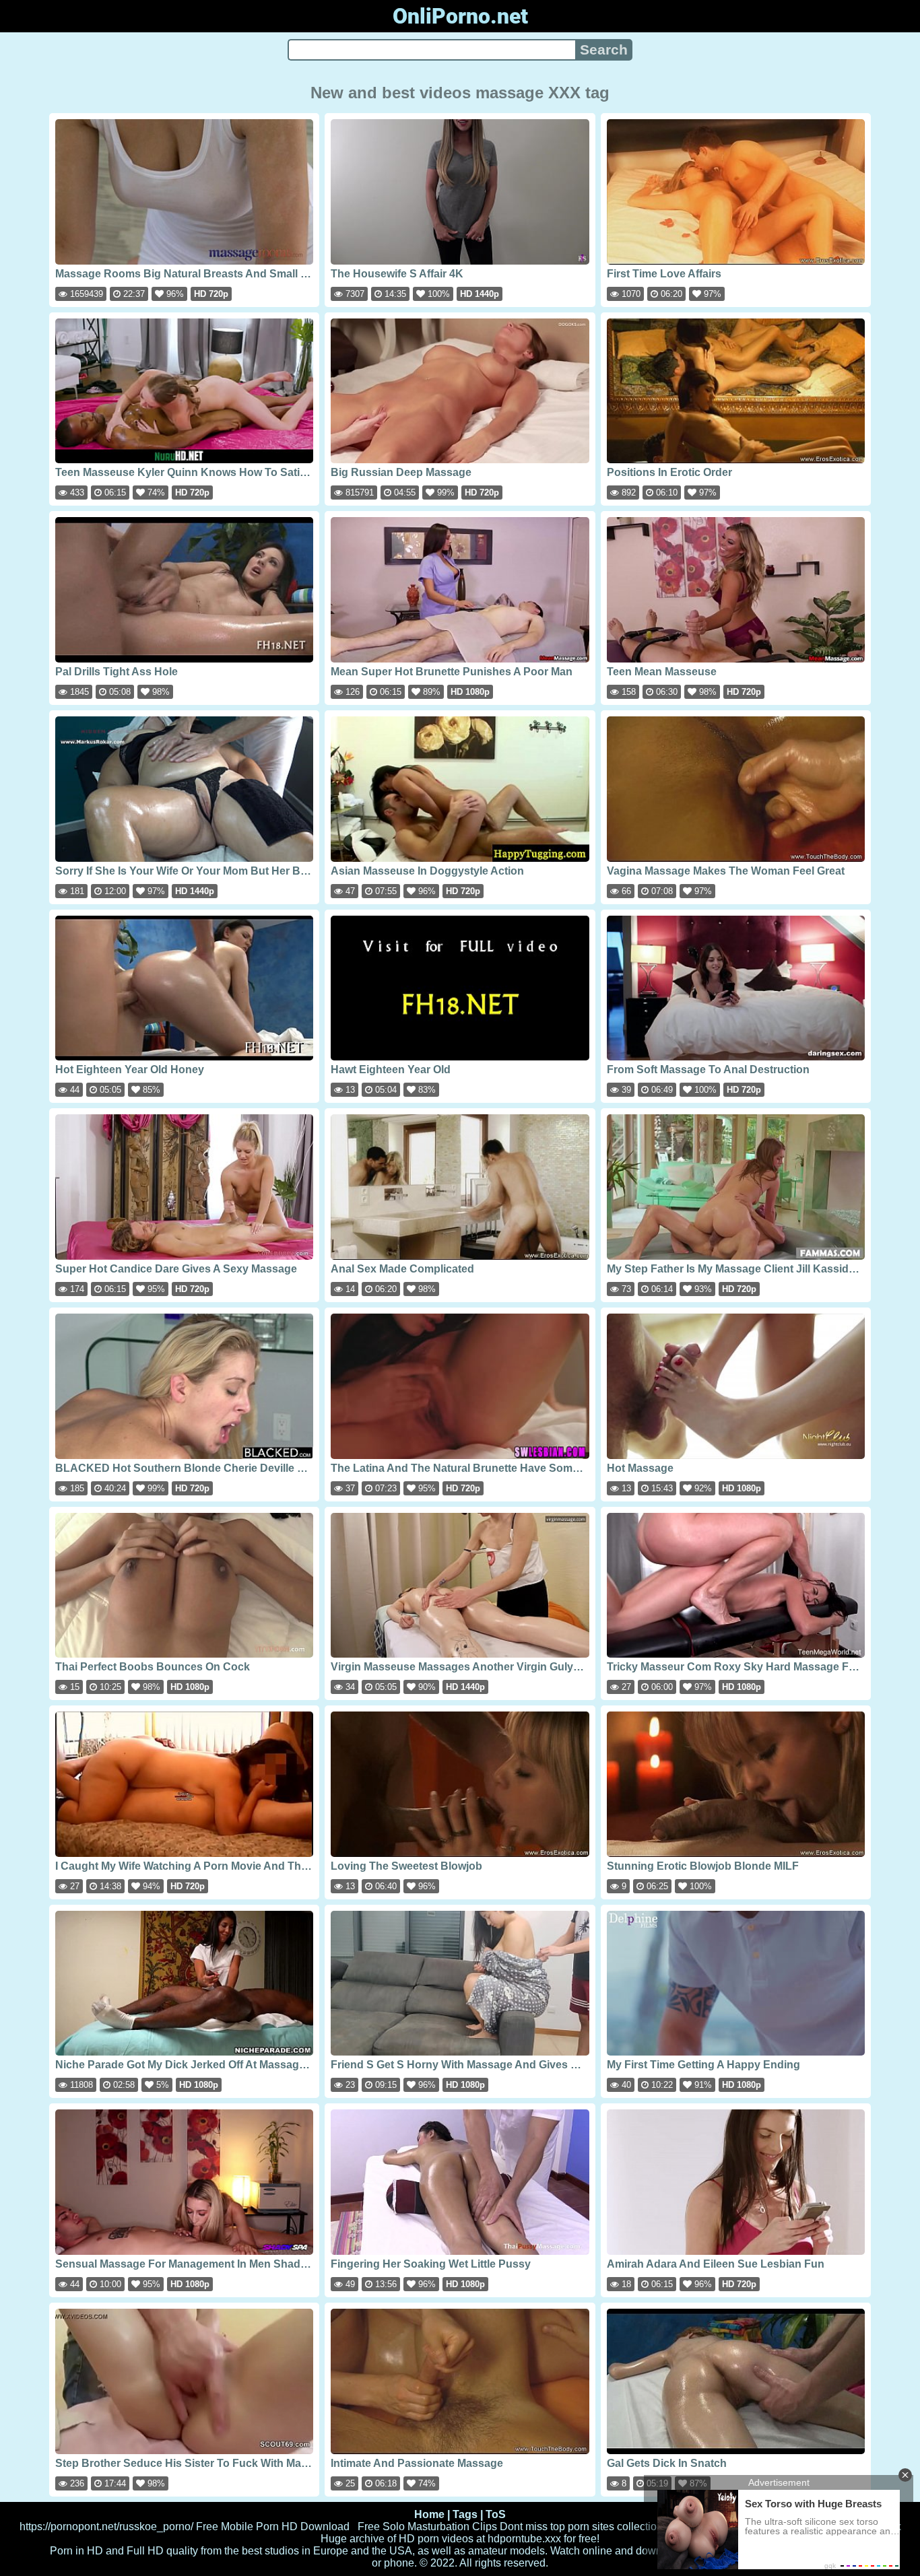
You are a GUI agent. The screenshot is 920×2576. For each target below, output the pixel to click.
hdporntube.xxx (524, 2539)
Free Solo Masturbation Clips (427, 2527)
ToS (496, 2514)
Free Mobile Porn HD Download (273, 2527)
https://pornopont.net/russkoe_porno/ (106, 2527)
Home (429, 2514)
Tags (465, 2514)
